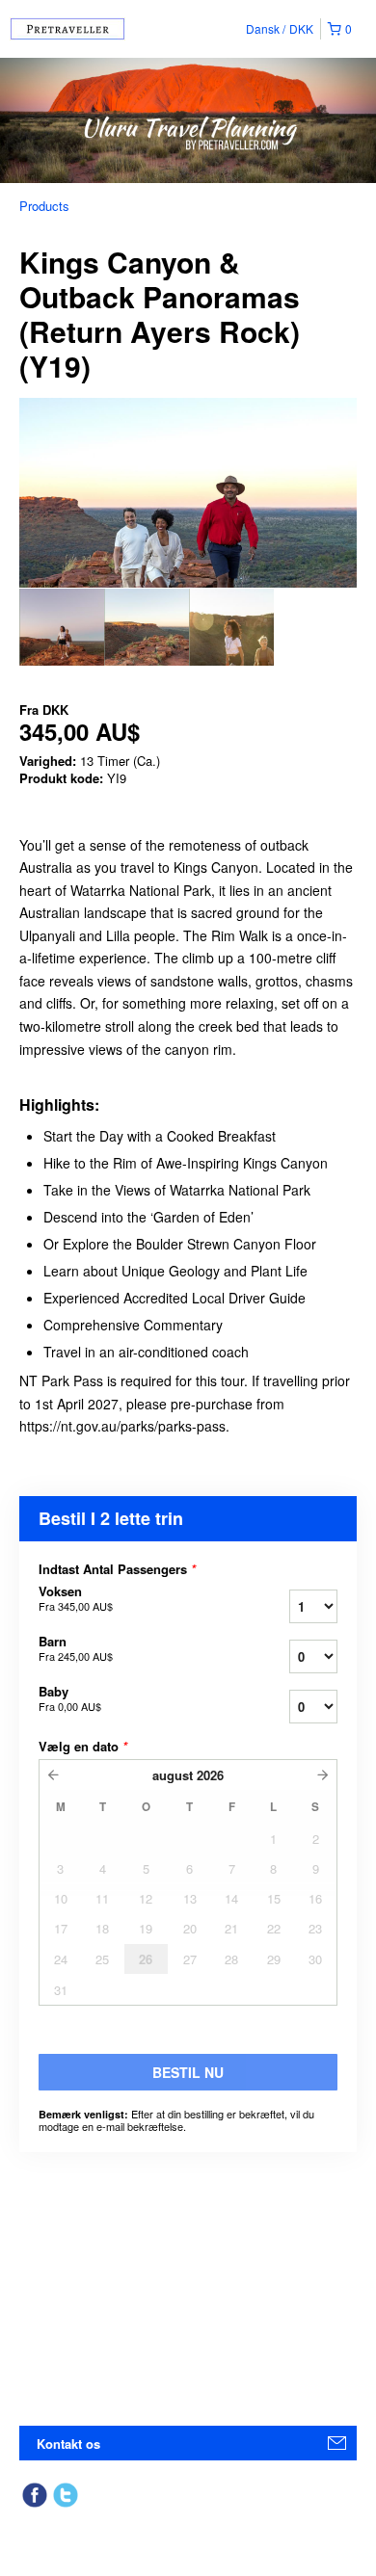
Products (44, 206)
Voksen (76, 1598)
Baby (70, 1698)
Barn (76, 1648)
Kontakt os (68, 2444)
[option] (62, 627)
